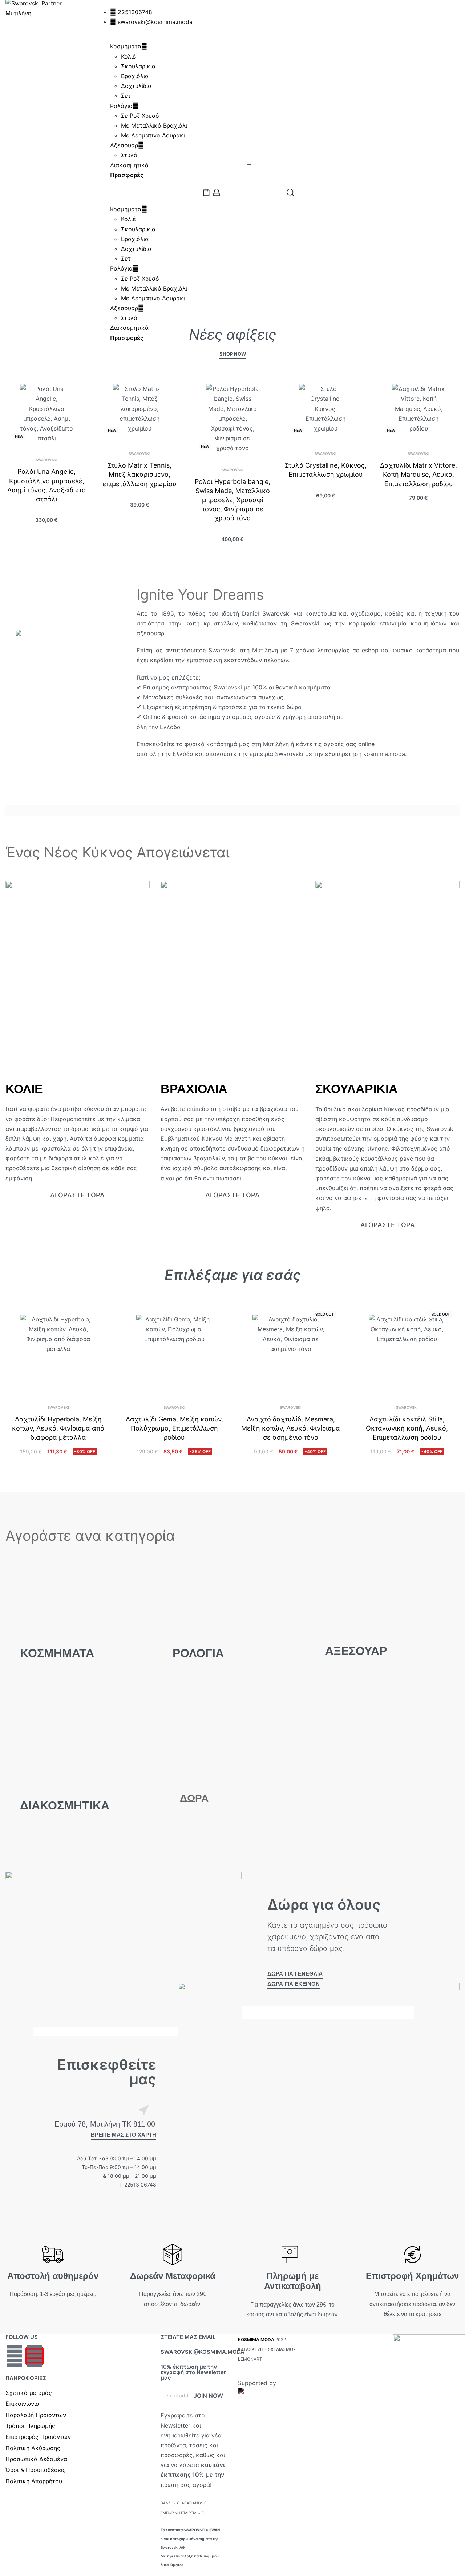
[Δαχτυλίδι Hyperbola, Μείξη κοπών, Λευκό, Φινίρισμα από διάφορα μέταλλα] (58, 1353)
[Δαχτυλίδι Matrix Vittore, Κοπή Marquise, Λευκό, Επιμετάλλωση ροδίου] (418, 411)
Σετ (126, 96)
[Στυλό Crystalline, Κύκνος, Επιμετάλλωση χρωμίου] (325, 411)
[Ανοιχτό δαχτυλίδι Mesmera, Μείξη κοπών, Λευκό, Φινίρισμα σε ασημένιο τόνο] (291, 1353)
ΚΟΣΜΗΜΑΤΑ (57, 1653)
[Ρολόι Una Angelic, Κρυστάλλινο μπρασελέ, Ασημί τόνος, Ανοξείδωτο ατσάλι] (46, 414)
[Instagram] (35, 2356)
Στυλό (129, 155)
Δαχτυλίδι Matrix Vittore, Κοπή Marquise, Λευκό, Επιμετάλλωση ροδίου (418, 474)
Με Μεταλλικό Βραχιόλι (154, 125)
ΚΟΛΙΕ (24, 1089)
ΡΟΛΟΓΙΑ (198, 1653)
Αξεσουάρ (124, 145)
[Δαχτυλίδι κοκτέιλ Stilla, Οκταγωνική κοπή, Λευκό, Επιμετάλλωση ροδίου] (407, 1353)
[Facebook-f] (15, 2356)
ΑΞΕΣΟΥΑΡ (356, 1651)
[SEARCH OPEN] (290, 192)
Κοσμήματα (126, 46)
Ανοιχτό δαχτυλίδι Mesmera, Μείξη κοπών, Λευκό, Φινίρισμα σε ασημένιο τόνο (291, 1428)
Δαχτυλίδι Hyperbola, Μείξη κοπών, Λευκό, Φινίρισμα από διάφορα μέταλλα (58, 1428)
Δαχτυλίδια (136, 86)
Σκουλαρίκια (138, 66)
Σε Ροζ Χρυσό (140, 116)
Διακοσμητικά (129, 165)
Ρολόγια (121, 106)
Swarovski (46, 460)
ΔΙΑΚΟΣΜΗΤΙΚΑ (65, 1805)
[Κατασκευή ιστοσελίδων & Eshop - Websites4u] (271, 2397)
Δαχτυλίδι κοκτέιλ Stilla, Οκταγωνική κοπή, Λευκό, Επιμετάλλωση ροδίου (407, 1428)
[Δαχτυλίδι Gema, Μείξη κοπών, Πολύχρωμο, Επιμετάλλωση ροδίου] (174, 1353)
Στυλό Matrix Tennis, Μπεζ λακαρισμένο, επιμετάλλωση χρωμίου (139, 474)
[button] (143, 192)
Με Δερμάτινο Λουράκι (153, 135)
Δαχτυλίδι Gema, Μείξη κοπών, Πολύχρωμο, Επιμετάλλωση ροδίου (174, 1428)
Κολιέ (128, 56)
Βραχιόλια (135, 76)
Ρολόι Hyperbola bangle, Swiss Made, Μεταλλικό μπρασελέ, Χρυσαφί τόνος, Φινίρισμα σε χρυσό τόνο (232, 500)
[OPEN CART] (206, 192)
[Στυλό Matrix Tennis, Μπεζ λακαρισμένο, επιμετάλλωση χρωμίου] (139, 411)
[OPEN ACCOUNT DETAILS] (217, 192)
